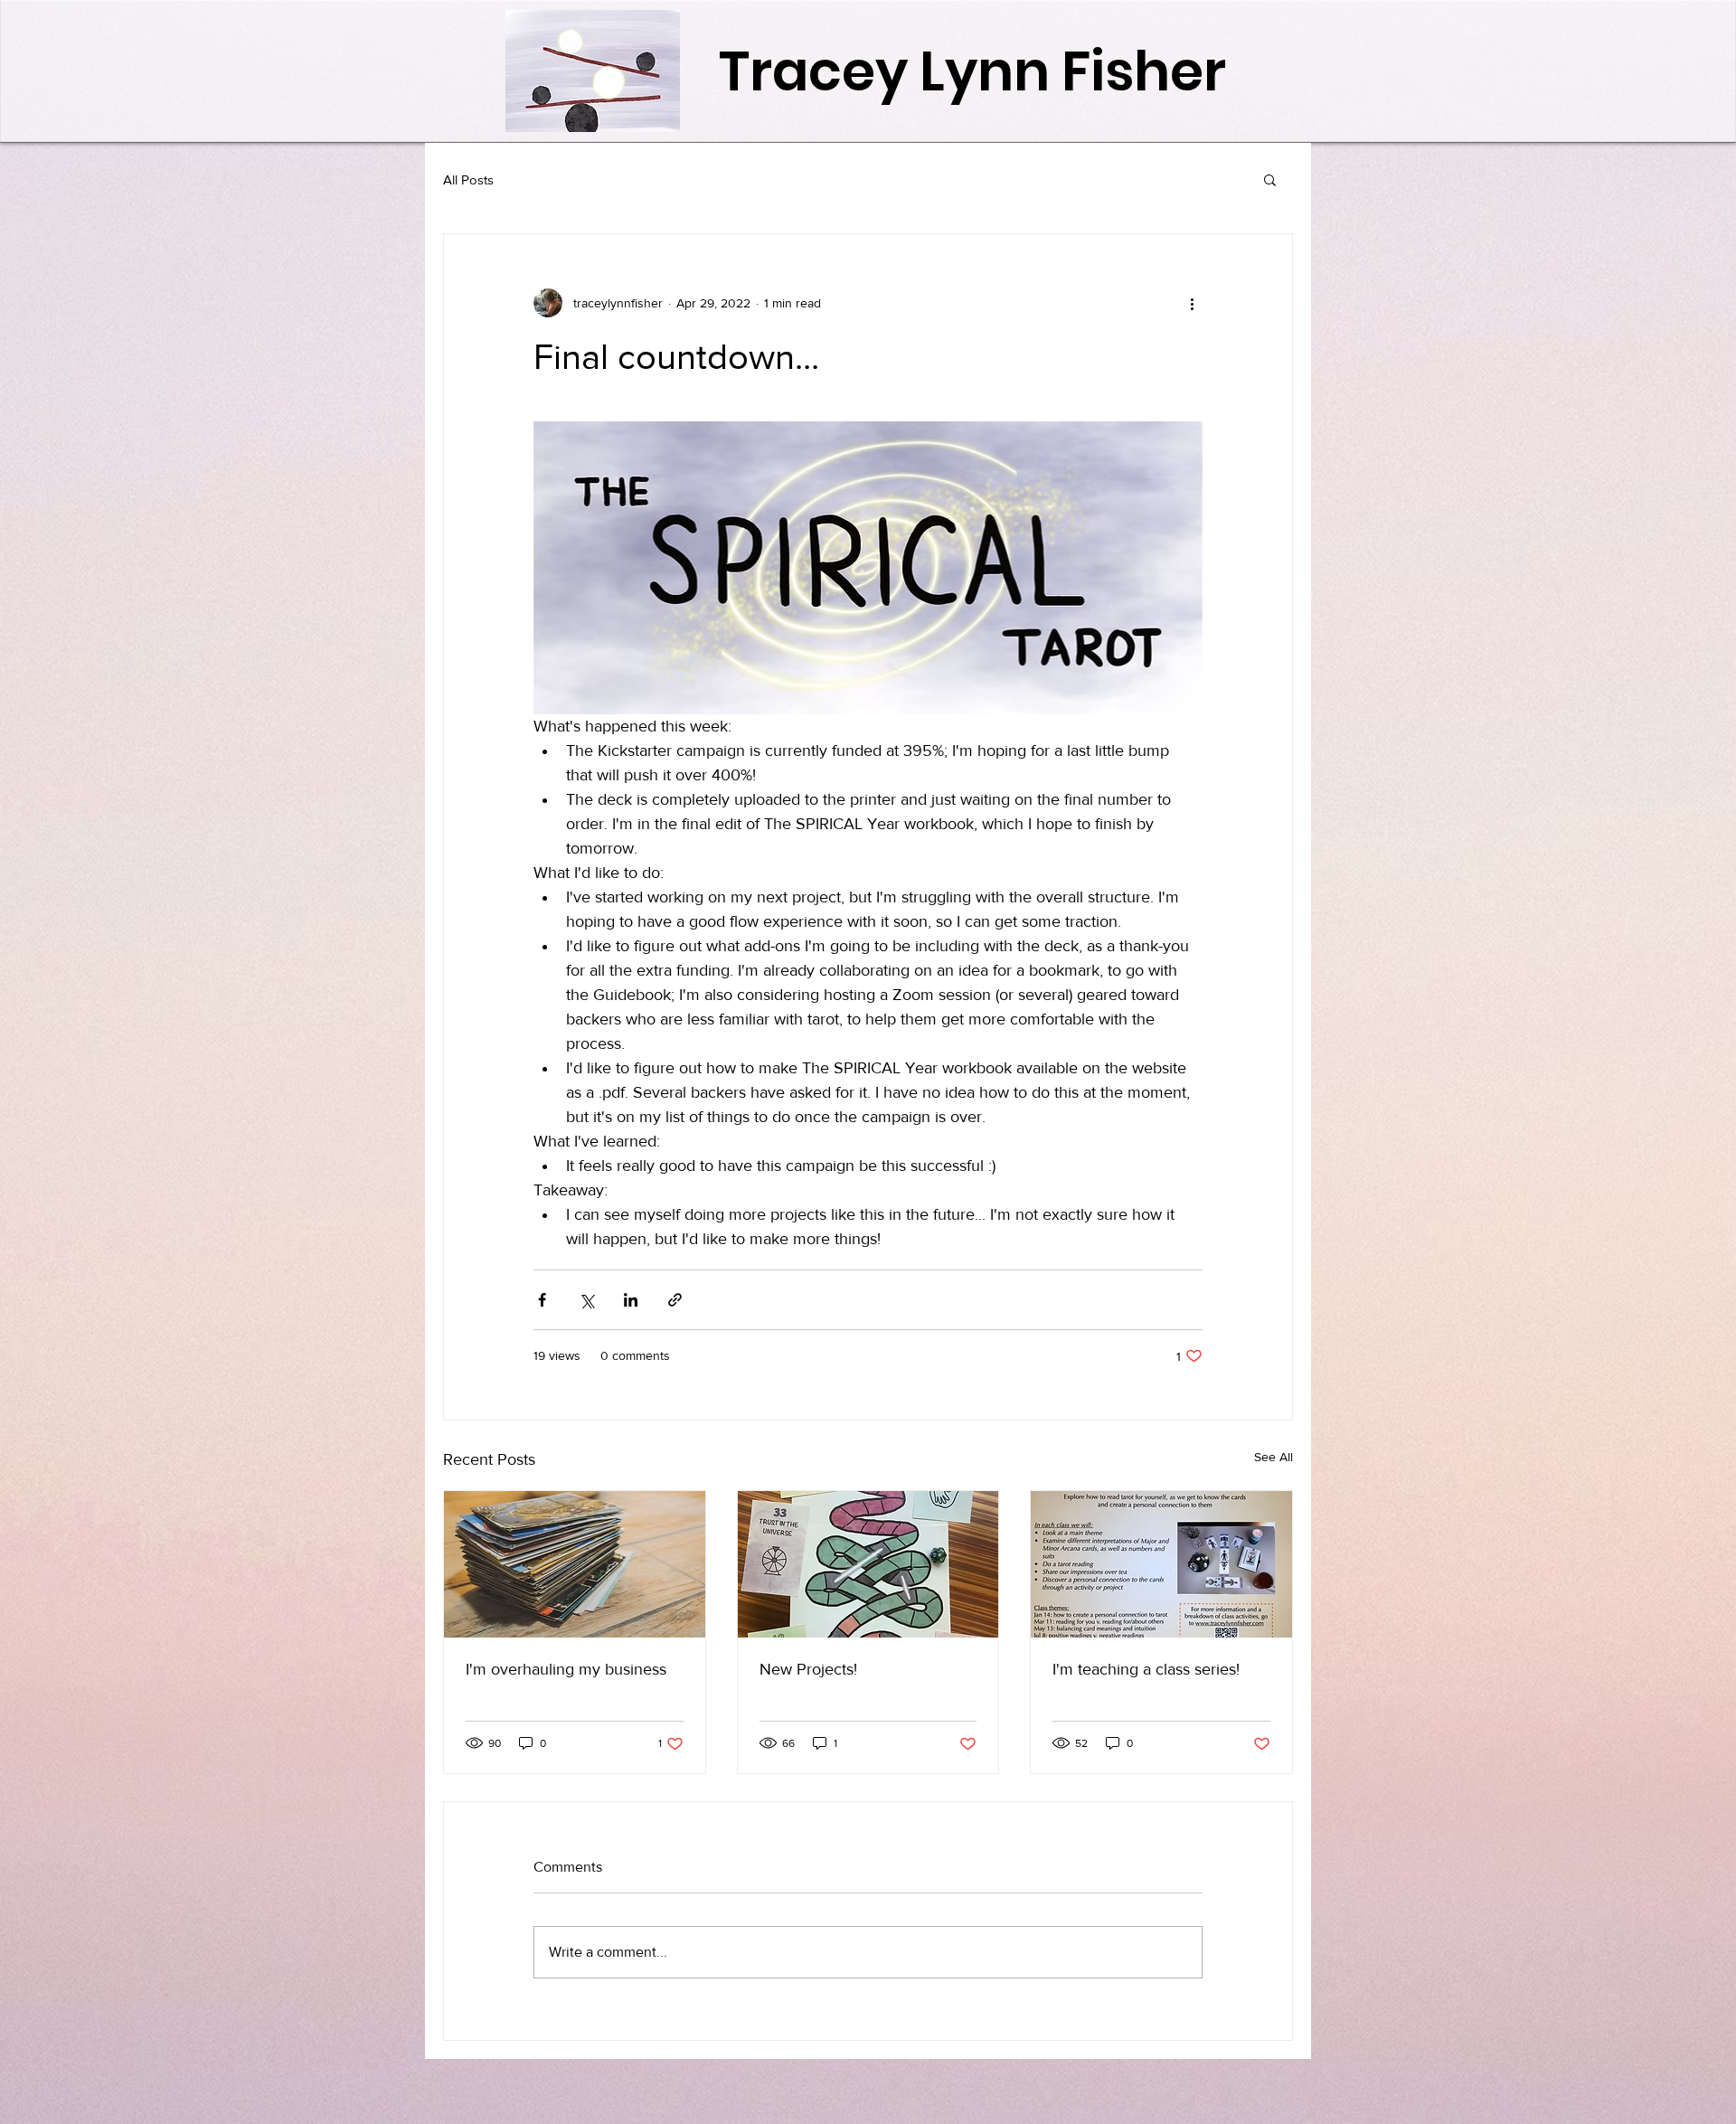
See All (1274, 1457)
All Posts (468, 179)
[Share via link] (675, 1300)
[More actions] (1192, 303)
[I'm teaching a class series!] (1161, 1564)
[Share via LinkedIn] (631, 1300)
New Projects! (808, 1669)
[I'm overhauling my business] (575, 1564)
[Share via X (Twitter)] (586, 1300)
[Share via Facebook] (542, 1300)
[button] (1270, 179)
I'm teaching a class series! (1146, 1669)
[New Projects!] (868, 1564)
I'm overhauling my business (566, 1669)
